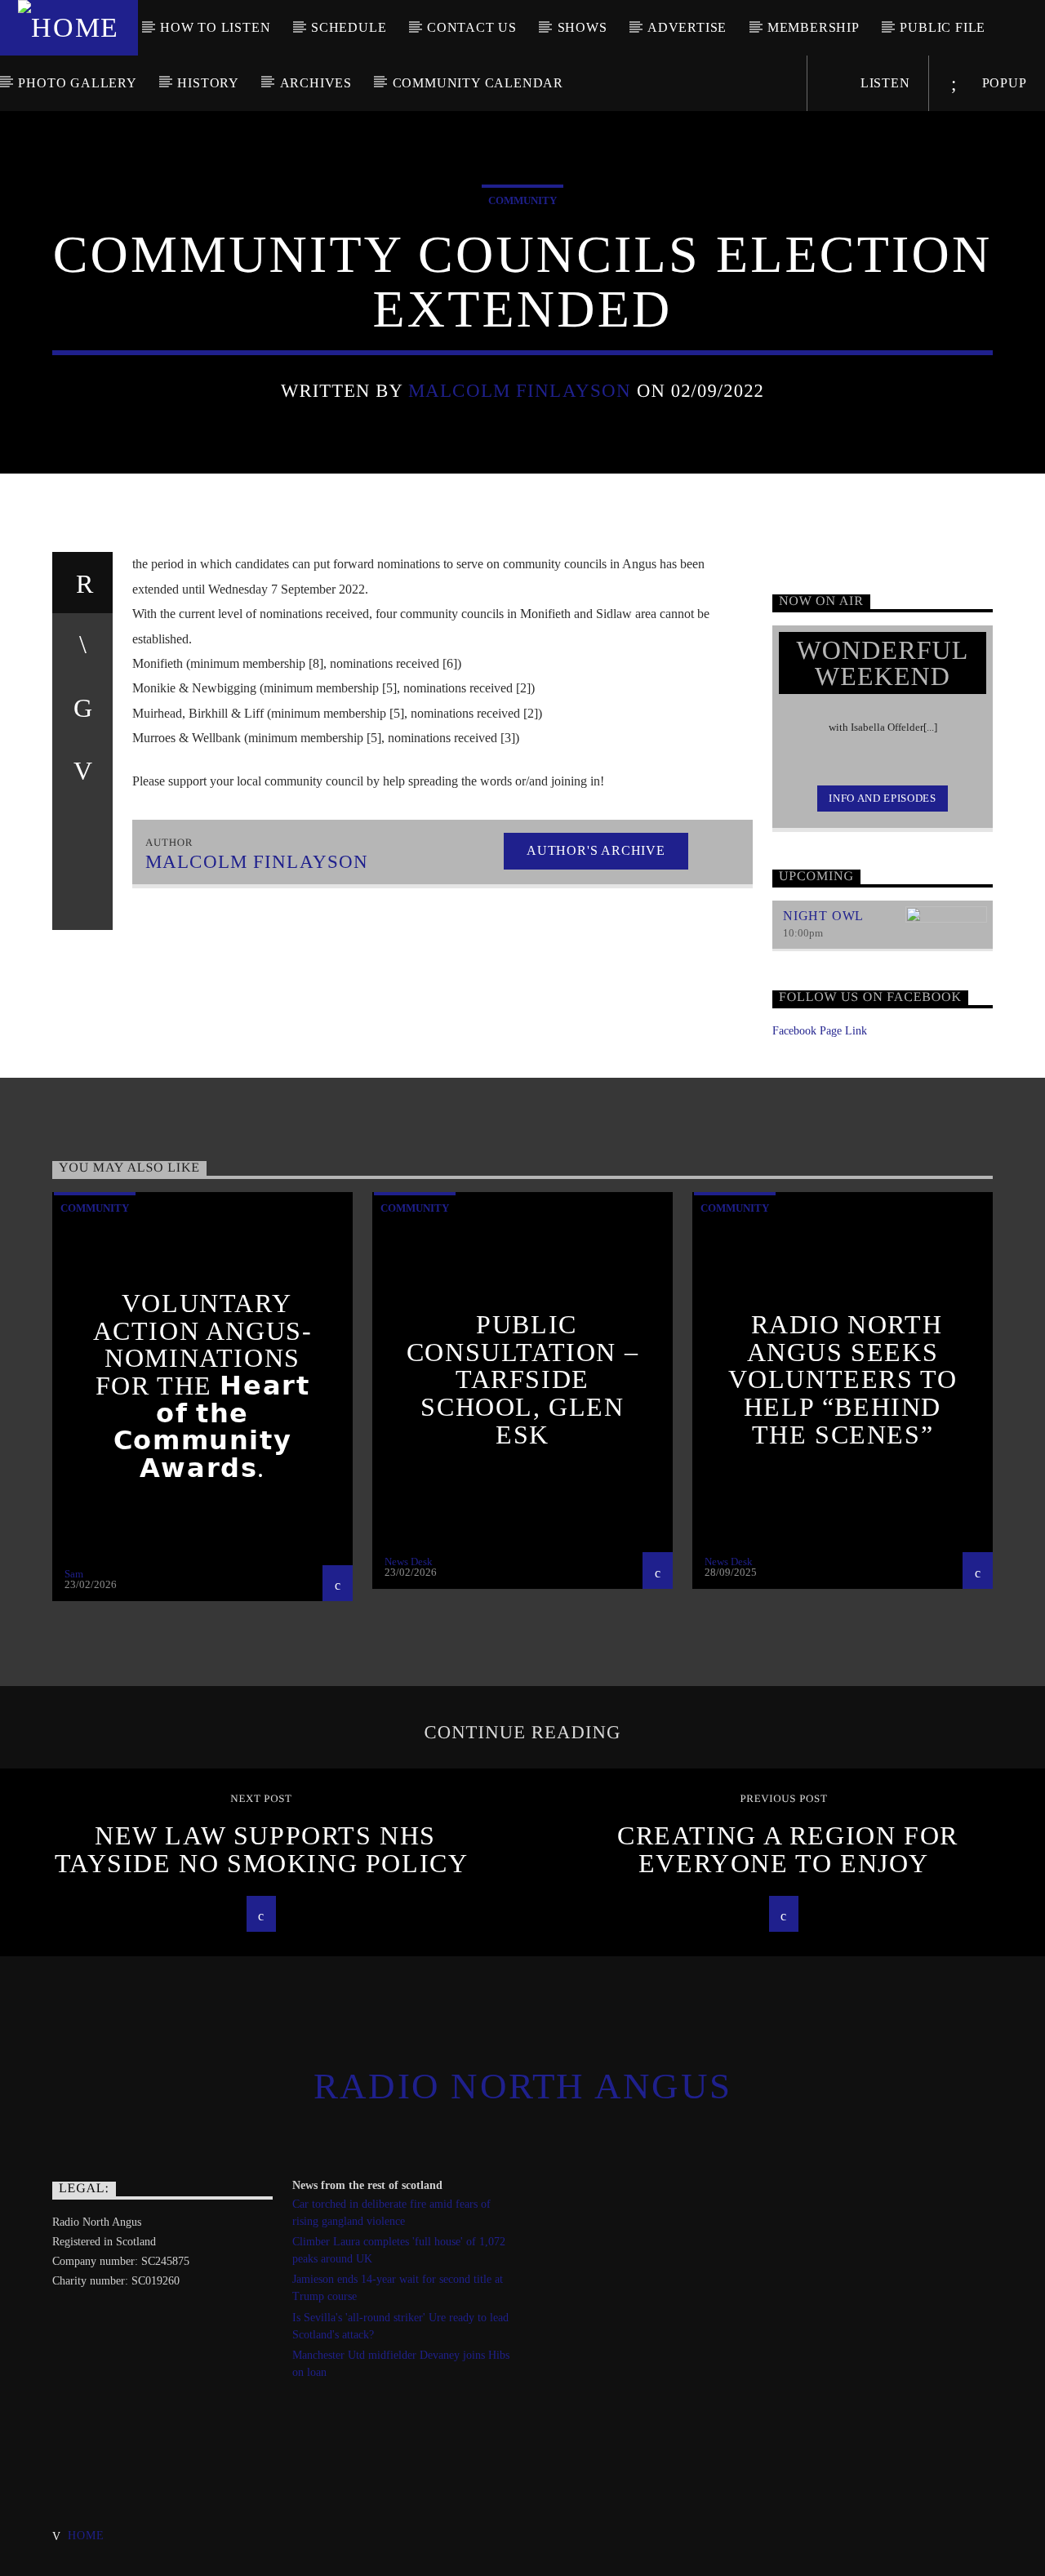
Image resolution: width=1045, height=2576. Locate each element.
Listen (883, 83)
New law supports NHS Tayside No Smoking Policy (262, 1849)
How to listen (215, 27)
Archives (316, 83)
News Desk (409, 1562)
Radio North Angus (522, 2086)
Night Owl (823, 916)
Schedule (349, 27)
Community (522, 200)
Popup (1003, 83)
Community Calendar (478, 83)
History (208, 83)
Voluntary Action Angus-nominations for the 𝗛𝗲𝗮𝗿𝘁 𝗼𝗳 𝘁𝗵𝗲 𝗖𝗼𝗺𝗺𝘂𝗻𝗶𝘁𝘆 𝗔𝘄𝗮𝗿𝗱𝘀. (203, 1386)
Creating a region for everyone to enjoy (788, 1849)
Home (86, 2535)
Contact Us (472, 27)
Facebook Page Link (820, 1031)
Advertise (687, 27)
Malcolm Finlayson (520, 391)
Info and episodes (882, 798)
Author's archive (596, 850)
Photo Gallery (77, 83)
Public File (943, 27)
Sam (74, 1574)
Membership (814, 27)
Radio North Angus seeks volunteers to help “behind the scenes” (843, 1379)
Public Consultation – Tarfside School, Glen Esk (522, 1379)
